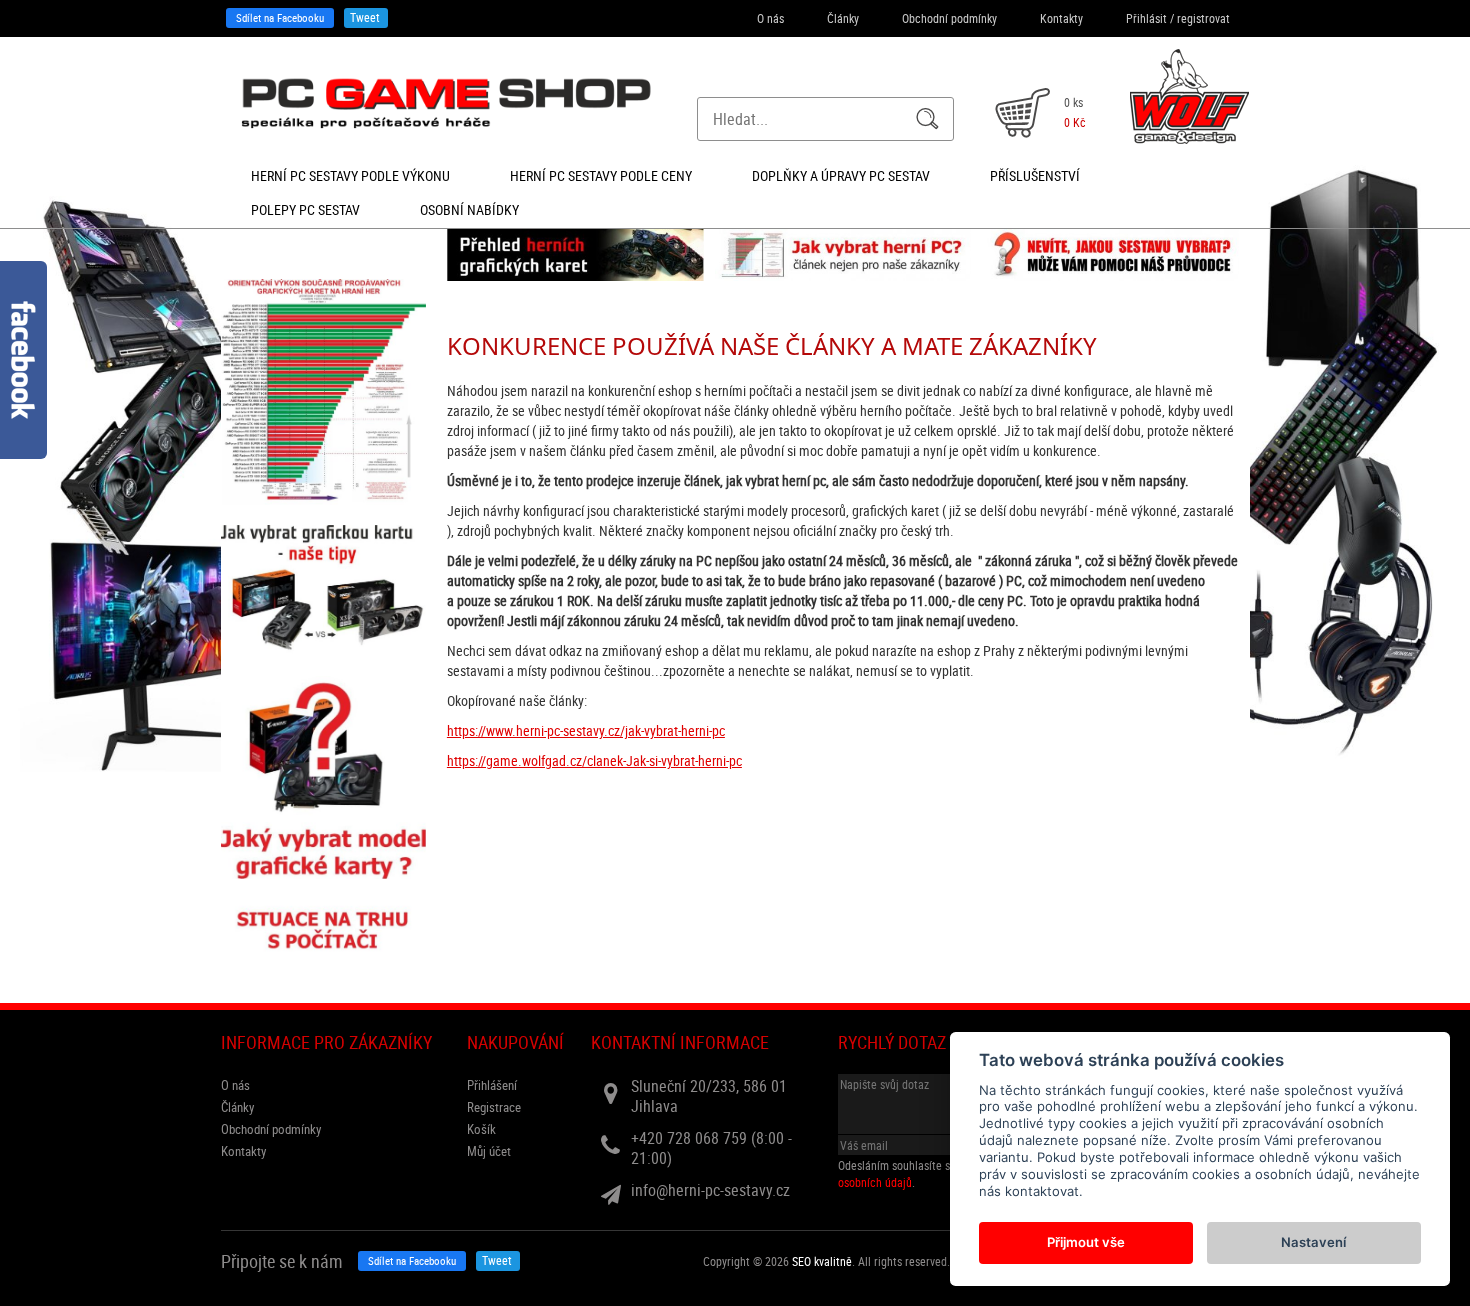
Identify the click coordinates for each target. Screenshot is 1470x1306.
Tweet (365, 17)
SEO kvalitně (822, 1261)
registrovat (1203, 18)
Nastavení (1313, 1242)
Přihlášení (492, 1085)
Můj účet (489, 1151)
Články (843, 18)
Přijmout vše (1086, 1242)
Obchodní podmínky (949, 18)
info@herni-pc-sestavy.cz (710, 1190)
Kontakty (1061, 18)
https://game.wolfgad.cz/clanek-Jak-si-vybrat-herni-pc (594, 760)
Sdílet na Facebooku (280, 17)
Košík (481, 1129)
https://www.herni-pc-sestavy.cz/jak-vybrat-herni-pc (586, 730)
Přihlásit (1146, 18)
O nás (770, 18)
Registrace (494, 1107)
